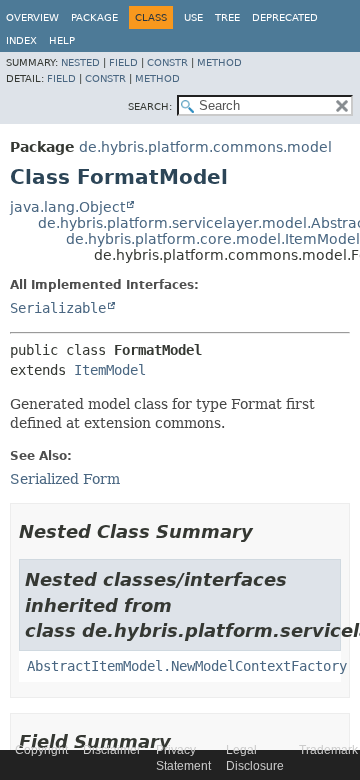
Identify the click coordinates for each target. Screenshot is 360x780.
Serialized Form (65, 479)
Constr (167, 62)
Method (219, 62)
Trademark (328, 750)
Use (193, 17)
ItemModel (110, 370)
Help (62, 40)
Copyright (41, 750)
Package (94, 17)
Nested (80, 62)
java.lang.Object (67, 207)
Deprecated (285, 17)
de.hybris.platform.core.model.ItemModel (213, 239)
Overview (32, 17)
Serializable (58, 308)
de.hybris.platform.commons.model (205, 147)
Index (21, 40)
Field (123, 62)
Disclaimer (112, 750)
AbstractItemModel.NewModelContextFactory (187, 666)
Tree (227, 17)
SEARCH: (150, 106)
